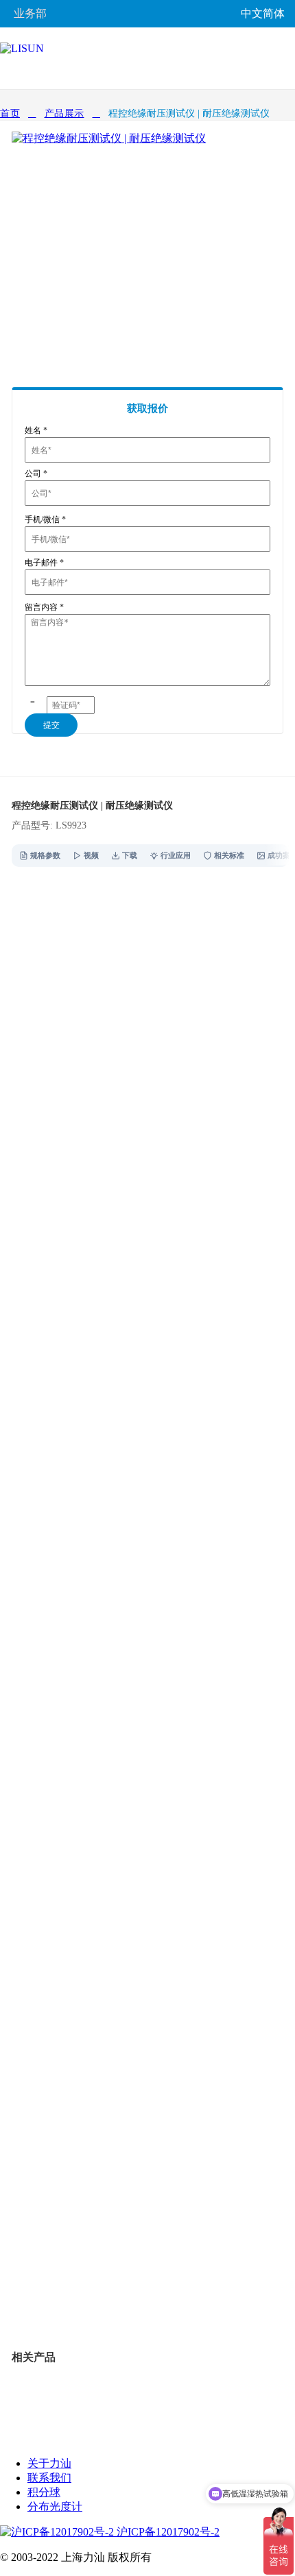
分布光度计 (55, 2506)
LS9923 (76, 2295)
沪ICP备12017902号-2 (167, 2532)
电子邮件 (44, 563)
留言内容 (44, 607)
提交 (51, 725)
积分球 (44, 2492)
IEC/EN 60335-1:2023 (46, 1346)
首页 (10, 113)
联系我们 (49, 2478)
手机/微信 (45, 519)
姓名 (36, 430)
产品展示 (64, 113)
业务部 (30, 13)
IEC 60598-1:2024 (54, 1380)
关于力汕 (49, 2463)
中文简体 (263, 13)
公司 (36, 474)
